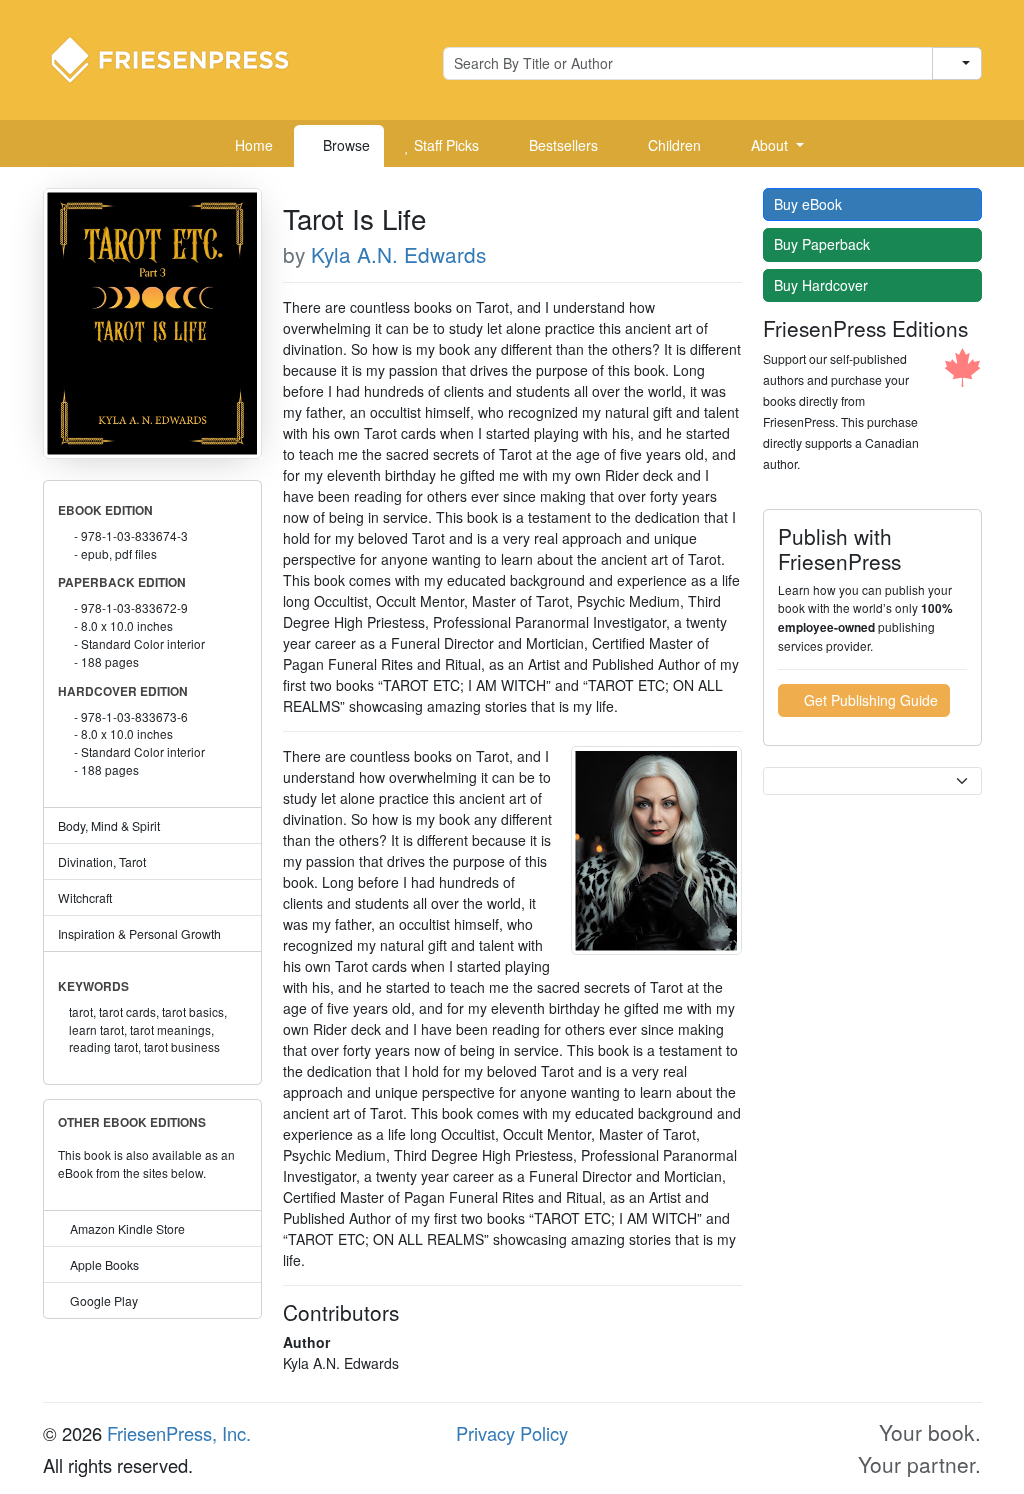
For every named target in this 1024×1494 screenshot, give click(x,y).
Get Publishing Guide (869, 700)
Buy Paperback (824, 244)
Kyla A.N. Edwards (398, 254)
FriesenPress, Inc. (179, 1433)
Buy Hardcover (823, 285)
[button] (770, 146)
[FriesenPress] (183, 58)
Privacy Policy (512, 1433)
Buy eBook (810, 204)
